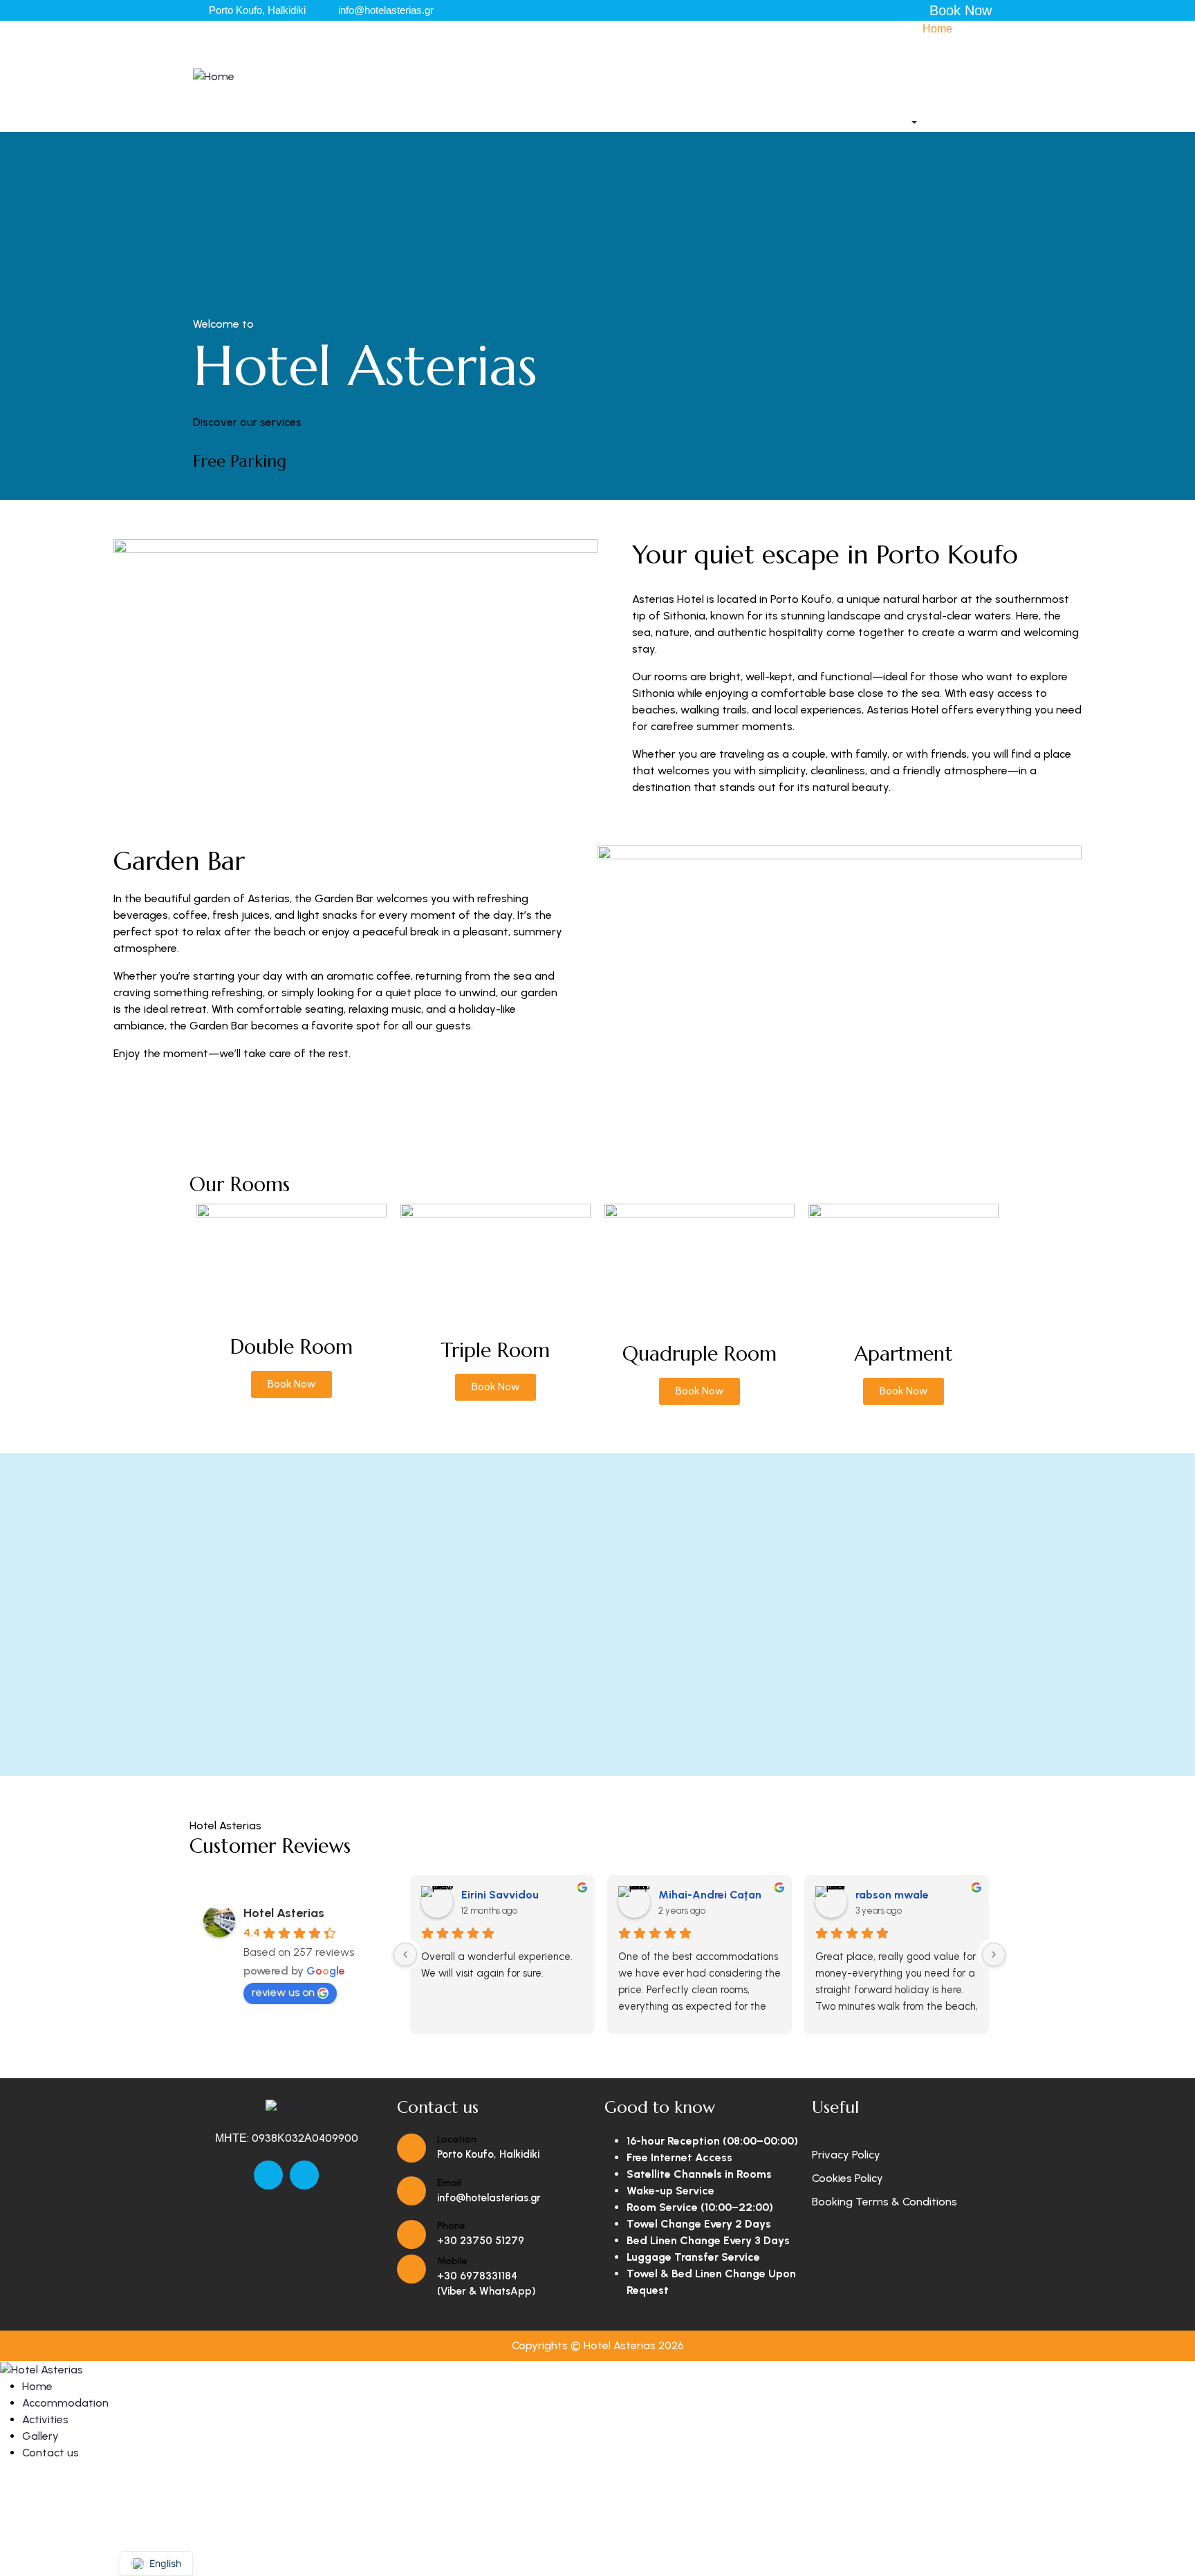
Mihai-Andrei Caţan (710, 1895)
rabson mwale (892, 1895)
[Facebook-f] (268, 2175)
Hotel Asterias (284, 1913)
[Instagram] (304, 2175)
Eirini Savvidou (500, 1895)
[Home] (214, 76)
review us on (283, 1992)
